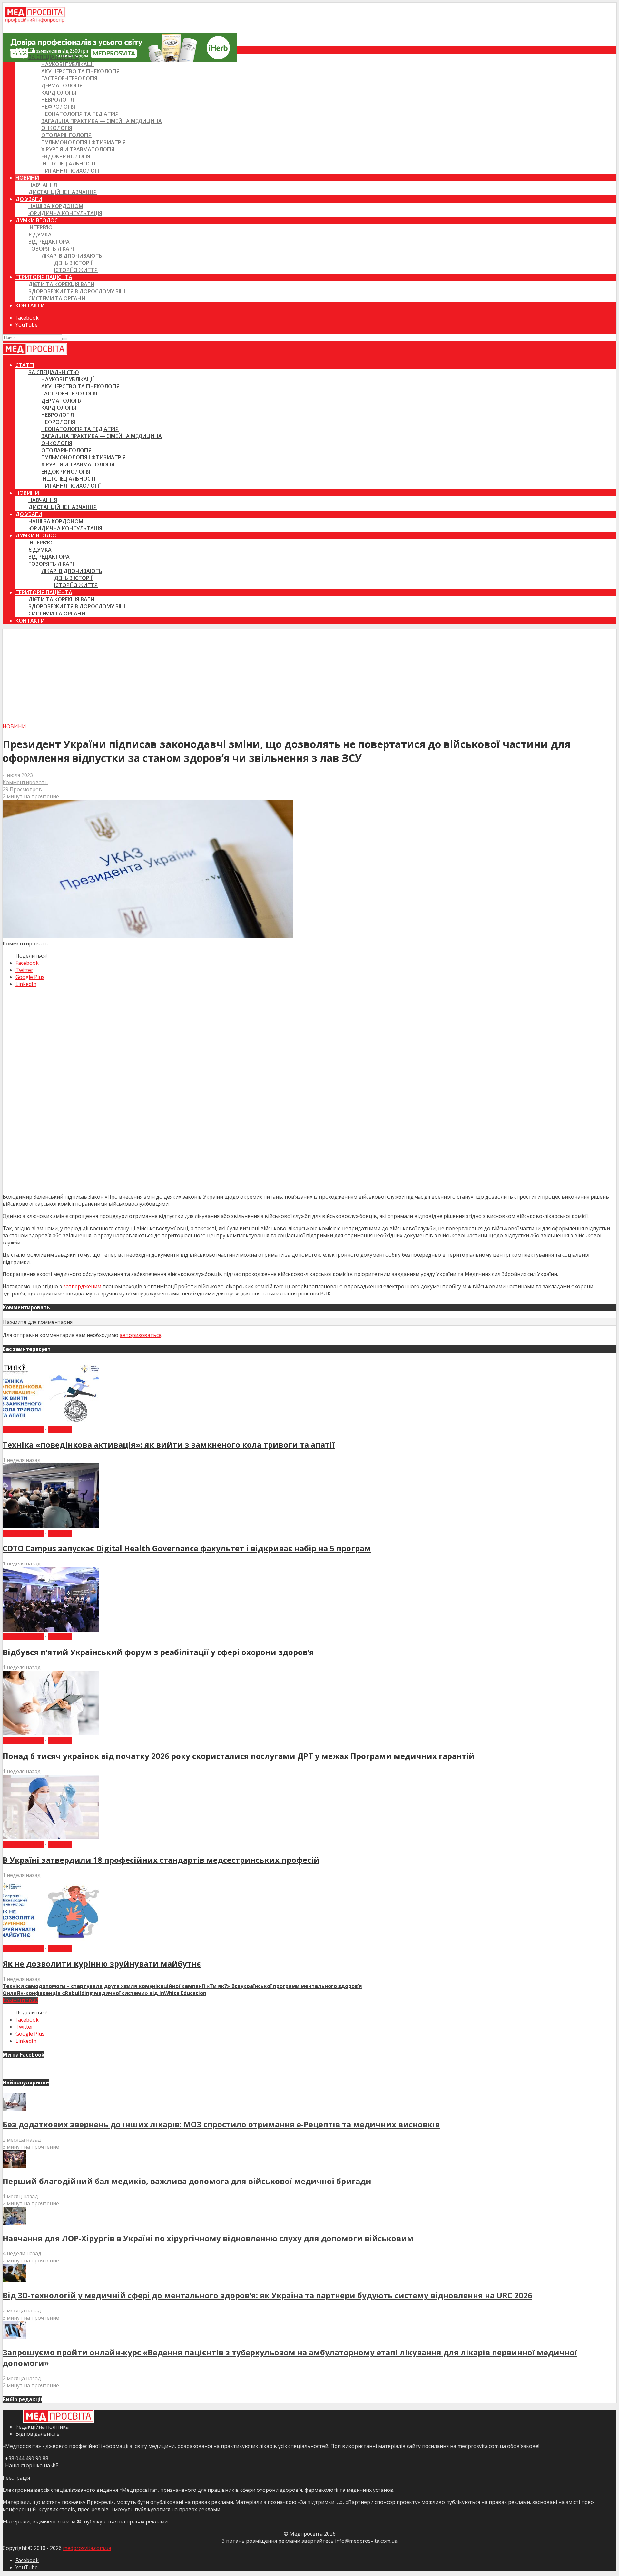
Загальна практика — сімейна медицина (102, 121)
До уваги (29, 199)
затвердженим (82, 1286)
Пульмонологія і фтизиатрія (84, 142)
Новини (27, 178)
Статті (25, 50)
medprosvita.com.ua (87, 2548)
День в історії (73, 263)
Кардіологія (59, 93)
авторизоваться (140, 1335)
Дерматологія (62, 85)
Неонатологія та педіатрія (80, 114)
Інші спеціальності (68, 164)
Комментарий (20, 2000)
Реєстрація (16, 2478)
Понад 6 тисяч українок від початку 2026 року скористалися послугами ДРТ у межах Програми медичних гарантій (239, 1756)
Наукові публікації (68, 64)
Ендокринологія (66, 156)
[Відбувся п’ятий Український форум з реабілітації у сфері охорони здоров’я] (51, 1630)
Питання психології (71, 171)
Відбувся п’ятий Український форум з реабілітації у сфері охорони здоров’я (158, 1652)
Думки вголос (37, 220)
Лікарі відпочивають (72, 256)
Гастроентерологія (69, 78)
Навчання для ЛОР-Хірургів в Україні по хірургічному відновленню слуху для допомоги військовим (208, 2238)
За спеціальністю (54, 57)
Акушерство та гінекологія (80, 71)
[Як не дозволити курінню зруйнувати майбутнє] (51, 1941)
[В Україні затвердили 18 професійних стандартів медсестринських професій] (51, 1837)
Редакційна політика (42, 2427)
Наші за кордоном (56, 206)
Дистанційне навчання (63, 192)
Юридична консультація (65, 213)
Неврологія (58, 100)
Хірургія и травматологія (78, 149)
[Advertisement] (309, 674)
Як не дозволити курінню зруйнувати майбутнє (102, 1964)
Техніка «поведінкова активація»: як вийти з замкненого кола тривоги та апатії (169, 1445)
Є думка (40, 235)
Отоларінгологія (66, 135)
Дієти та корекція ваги (61, 284)
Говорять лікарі (51, 249)
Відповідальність (38, 2434)
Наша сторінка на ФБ (31, 2465)
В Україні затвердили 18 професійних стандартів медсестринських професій (161, 1860)
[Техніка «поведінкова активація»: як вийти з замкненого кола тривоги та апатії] (51, 1422)
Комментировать (25, 782)
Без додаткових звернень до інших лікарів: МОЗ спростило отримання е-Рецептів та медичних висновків (221, 2124)
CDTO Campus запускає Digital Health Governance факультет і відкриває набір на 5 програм (187, 1548)
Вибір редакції (23, 1429)
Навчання (43, 185)
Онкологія (57, 128)
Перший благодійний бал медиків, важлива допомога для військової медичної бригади (187, 2181)
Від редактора (49, 242)
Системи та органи (57, 298)
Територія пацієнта (44, 277)
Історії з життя (76, 270)
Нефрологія (58, 107)
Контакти (30, 305)
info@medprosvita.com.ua (366, 2541)
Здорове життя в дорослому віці (77, 291)
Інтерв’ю (40, 227)
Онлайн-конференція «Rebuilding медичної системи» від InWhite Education (104, 1993)
